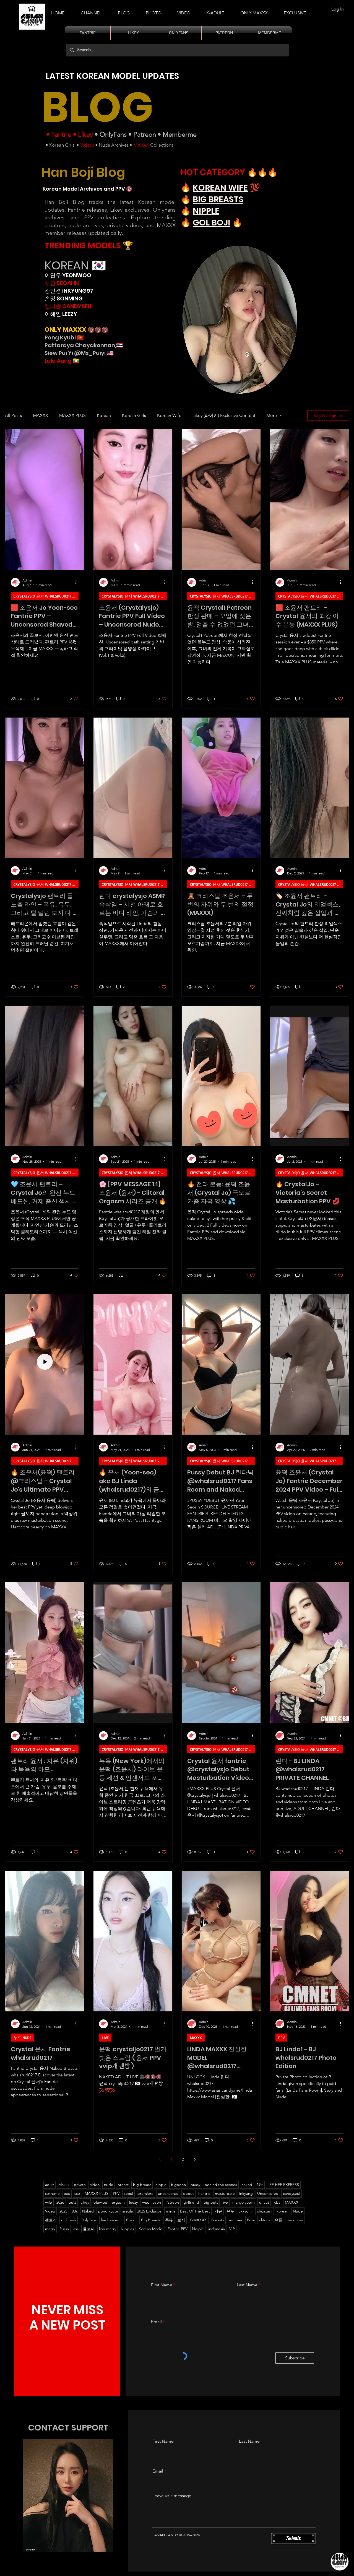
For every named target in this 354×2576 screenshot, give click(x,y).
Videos (87, 145)
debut (188, 2193)
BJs (75, 2211)
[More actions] (78, 582)
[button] (215, 11)
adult (50, 2185)
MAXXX (141, 145)
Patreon (145, 134)
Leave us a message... (174, 2496)
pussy (195, 2185)
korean (283, 2211)
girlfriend (191, 2202)
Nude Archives (114, 145)
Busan (131, 2220)
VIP (232, 2229)
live (225, 2202)
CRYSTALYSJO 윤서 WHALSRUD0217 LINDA (46, 596)
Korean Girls (62, 145)
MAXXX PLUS (72, 415)
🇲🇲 (76, 361)
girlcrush (69, 2220)
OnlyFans (113, 134)
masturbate (225, 2193)
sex (77, 2193)
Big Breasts (151, 2220)
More (272, 415)
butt (72, 2202)
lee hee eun (111, 2220)
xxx (67, 2193)
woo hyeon (152, 2202)
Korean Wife (169, 415)
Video (50, 2211)
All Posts (13, 415)
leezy (133, 2202)
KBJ (277, 2202)
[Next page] (194, 2159)
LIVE (105, 2038)
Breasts (218, 2220)
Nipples (127, 2229)
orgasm (118, 2202)
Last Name (247, 2285)
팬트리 (51, 2220)
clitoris (265, 2220)
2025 (63, 2211)
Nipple (198, 2229)
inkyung (246, 2193)
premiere (145, 2193)
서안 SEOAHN (62, 283)
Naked (88, 2211)
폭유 (169, 2220)
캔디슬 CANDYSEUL (69, 306)
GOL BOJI (211, 223)
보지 (181, 2220)
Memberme (180, 134)
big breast (142, 2185)
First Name (162, 2285)
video (95, 2185)
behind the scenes (221, 2185)
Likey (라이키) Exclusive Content (224, 415)
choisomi (265, 2211)
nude (109, 2185)
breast (123, 2185)
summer (235, 2220)
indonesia (217, 2229)
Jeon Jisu (295, 2220)
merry (50, 2229)
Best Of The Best (195, 2211)
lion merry (108, 2229)
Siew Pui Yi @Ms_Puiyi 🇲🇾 (79, 353)
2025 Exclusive (149, 2211)
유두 (230, 2211)
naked (247, 2185)
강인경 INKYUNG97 (69, 291)
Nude (298, 2211)
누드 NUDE (23, 2038)
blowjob (100, 2202)
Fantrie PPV (178, 2229)
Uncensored (268, 2193)
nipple (161, 2185)
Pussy (64, 2229)
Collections (161, 145)
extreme (52, 2193)
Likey (85, 134)
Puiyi (251, 2220)
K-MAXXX (198, 2220)
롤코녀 (89, 2229)
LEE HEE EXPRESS (283, 2185)
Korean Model (151, 2229)
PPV (281, 2038)
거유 (218, 2211)
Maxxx (64, 2185)
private (80, 2185)
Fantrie (61, 134)
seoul (128, 2193)
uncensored (168, 2193)
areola (127, 2211)
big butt (211, 2202)
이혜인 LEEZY (61, 314)
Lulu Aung (58, 361)
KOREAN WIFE (220, 188)
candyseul (291, 2193)
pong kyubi (108, 2211)
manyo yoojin (244, 2202)
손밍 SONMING (64, 298)
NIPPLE (206, 211)
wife (49, 2202)
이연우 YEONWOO (68, 275)
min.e (171, 2211)
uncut (264, 2202)
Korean (104, 415)
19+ (260, 2185)
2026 (60, 2202)
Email (156, 2322)
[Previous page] (160, 2159)
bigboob (179, 2185)
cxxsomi (246, 2211)
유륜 (278, 2220)
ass (76, 2229)
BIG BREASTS (218, 199)
